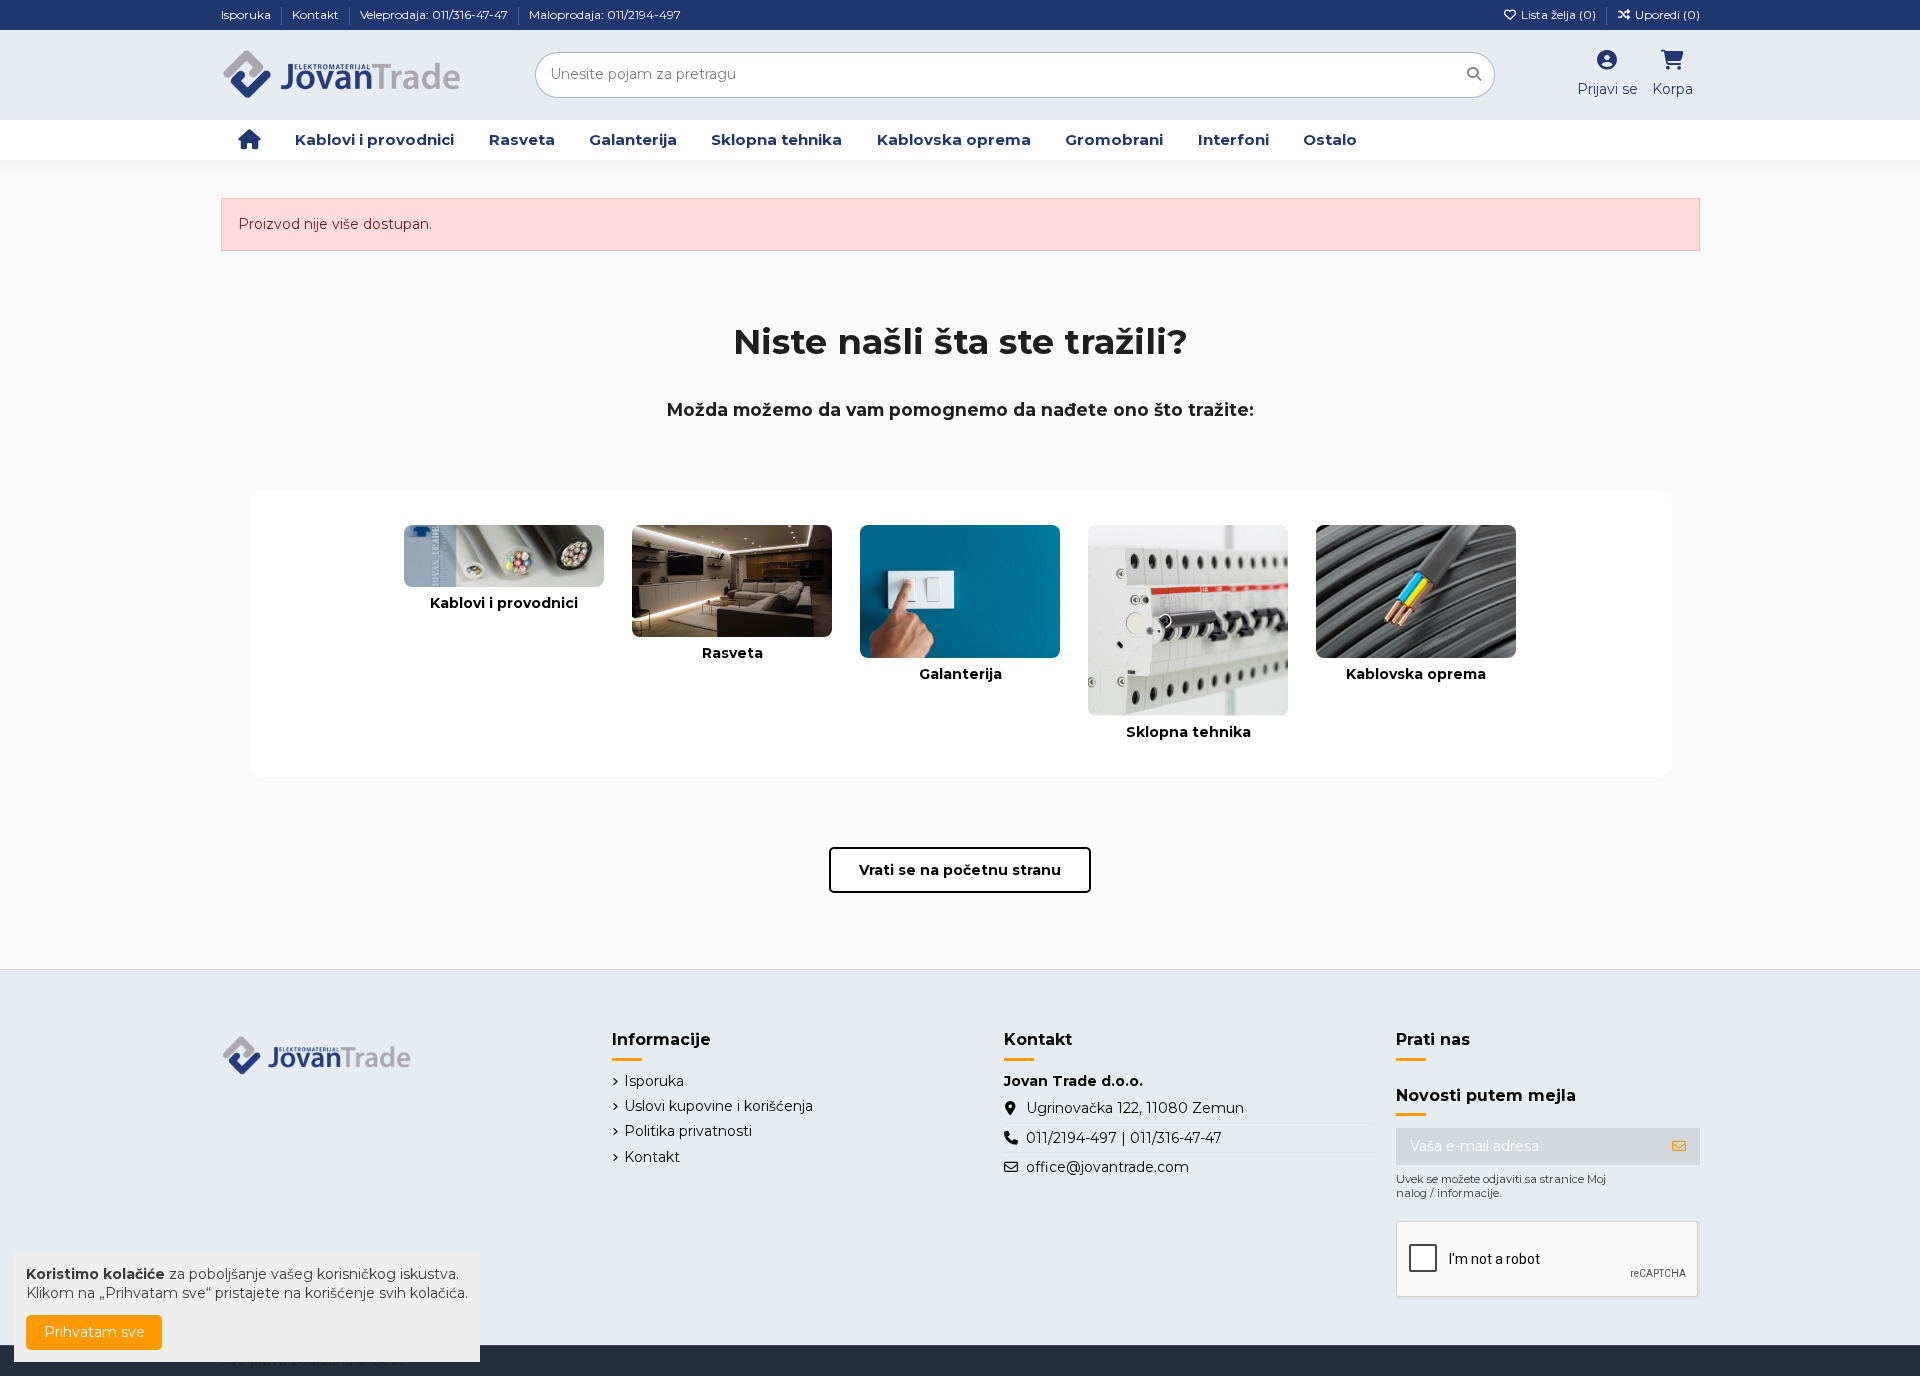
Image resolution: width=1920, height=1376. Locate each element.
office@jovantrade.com (1107, 1167)
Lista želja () (1558, 14)
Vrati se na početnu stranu (960, 870)
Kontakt (317, 14)
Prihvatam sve (94, 1332)
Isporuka (247, 14)
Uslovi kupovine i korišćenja (718, 1106)
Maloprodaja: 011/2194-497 (605, 14)
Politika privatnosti (688, 1131)
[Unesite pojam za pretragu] (1474, 74)
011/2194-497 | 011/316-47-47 (1124, 1138)
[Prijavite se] (1679, 1147)
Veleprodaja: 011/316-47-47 (435, 14)
